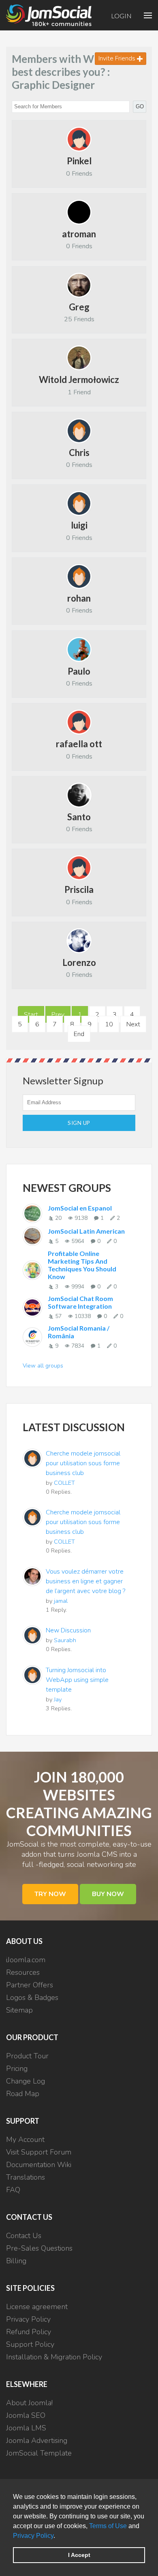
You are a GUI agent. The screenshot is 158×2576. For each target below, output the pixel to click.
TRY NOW (50, 1894)
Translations (26, 2177)
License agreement (37, 2307)
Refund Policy (29, 2332)
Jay (58, 1699)
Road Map (23, 2094)
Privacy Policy (33, 2536)
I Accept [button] (79, 2555)
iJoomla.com (26, 1960)
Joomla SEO (26, 2415)
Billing (16, 2261)
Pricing (17, 2069)
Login (121, 16)
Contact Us (24, 2236)
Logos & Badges (32, 1998)
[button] (58, 2536)
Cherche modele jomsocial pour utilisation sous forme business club (83, 1463)
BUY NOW (108, 1894)
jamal (61, 1601)
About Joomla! (29, 2403)
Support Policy (30, 2344)
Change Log (26, 2081)
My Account (25, 2139)
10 (109, 1024)
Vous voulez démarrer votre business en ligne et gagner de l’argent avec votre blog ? (85, 1581)
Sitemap (19, 2010)
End (79, 1034)
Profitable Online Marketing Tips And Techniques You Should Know (82, 1265)
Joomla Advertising (37, 2441)
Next (133, 1024)
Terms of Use (108, 2526)
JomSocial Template (39, 2453)
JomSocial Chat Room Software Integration (80, 1302)
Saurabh (65, 1640)
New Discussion (68, 1630)
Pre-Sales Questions (39, 2248)
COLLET (64, 1483)
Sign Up (79, 1123)
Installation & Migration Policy (54, 2357)
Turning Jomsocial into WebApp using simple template (77, 1680)
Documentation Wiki (39, 2165)
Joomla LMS (26, 2428)
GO (140, 106)
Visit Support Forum (39, 2152)
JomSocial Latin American (86, 1231)
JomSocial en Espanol (80, 1208)
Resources (23, 1972)
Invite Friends (118, 58)
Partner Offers (30, 1985)
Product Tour (27, 2056)
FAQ (13, 2190)
